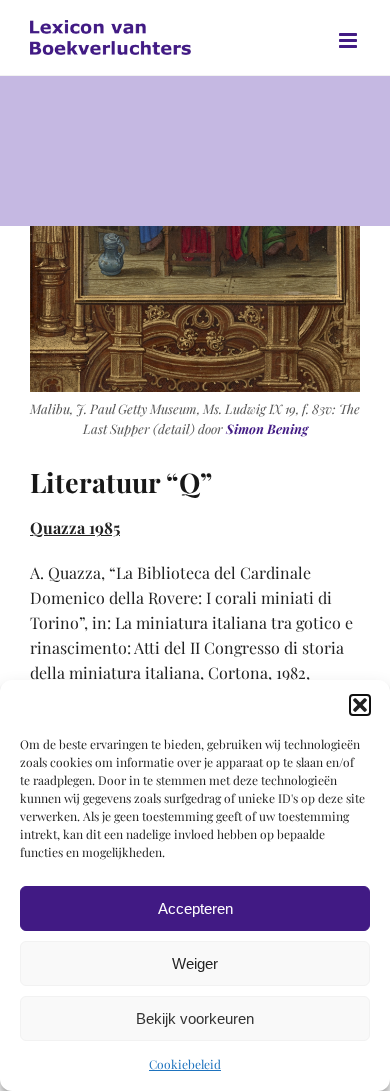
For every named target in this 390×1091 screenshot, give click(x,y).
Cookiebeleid (185, 1064)
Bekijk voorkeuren (195, 1018)
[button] (360, 705)
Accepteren (195, 908)
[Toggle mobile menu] (349, 40)
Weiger (195, 963)
